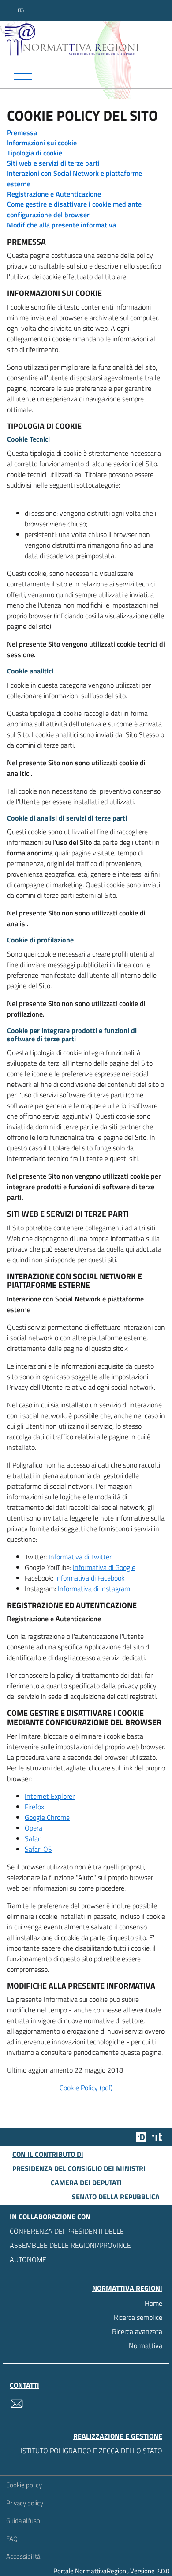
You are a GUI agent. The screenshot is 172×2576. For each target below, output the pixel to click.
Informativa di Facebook (90, 1578)
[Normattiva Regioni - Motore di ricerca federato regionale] (88, 39)
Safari (33, 1838)
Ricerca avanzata (137, 2331)
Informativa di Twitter (80, 1557)
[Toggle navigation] (86, 74)
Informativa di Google (104, 1567)
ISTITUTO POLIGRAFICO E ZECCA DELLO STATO (92, 2451)
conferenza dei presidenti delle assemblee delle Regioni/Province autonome (70, 2245)
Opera (34, 1828)
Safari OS (38, 1849)
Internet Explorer (50, 1796)
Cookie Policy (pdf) (86, 2088)
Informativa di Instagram (94, 1589)
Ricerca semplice (138, 2317)
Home (153, 2303)
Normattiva (146, 2345)
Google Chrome (47, 1817)
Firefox (34, 1807)
